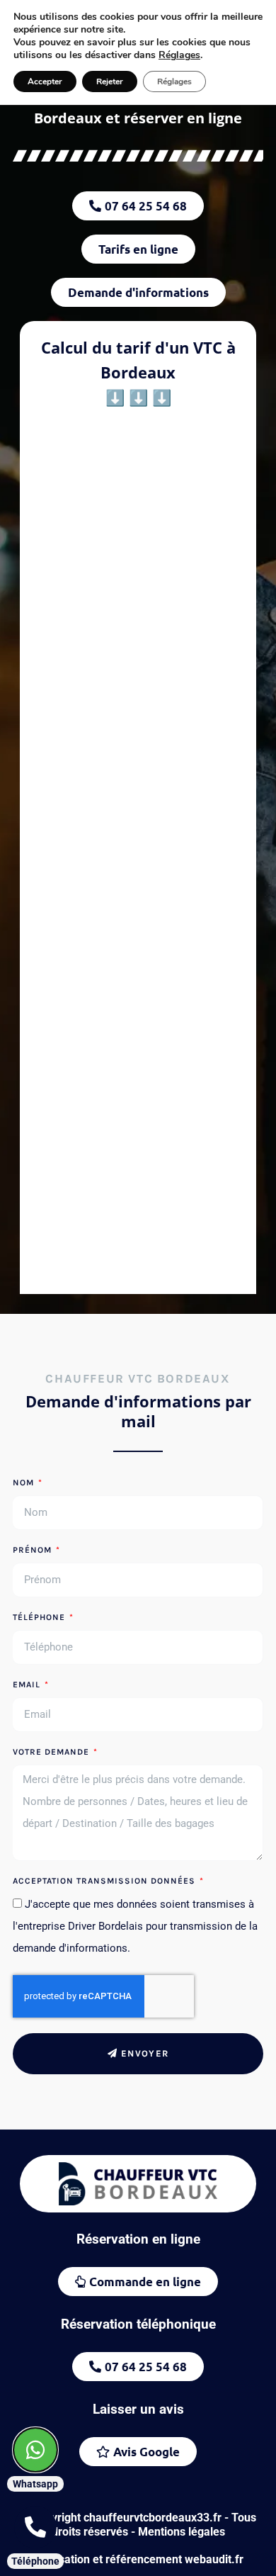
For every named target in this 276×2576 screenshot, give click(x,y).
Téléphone (40, 1618)
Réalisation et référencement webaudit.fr (138, 2559)
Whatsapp (35, 2484)
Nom (25, 1483)
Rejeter (110, 81)
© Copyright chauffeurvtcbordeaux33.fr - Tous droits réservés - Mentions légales (138, 2525)
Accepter (45, 81)
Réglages (179, 55)
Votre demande (52, 1752)
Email (28, 1685)
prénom (34, 1550)
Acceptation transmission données (105, 1881)
